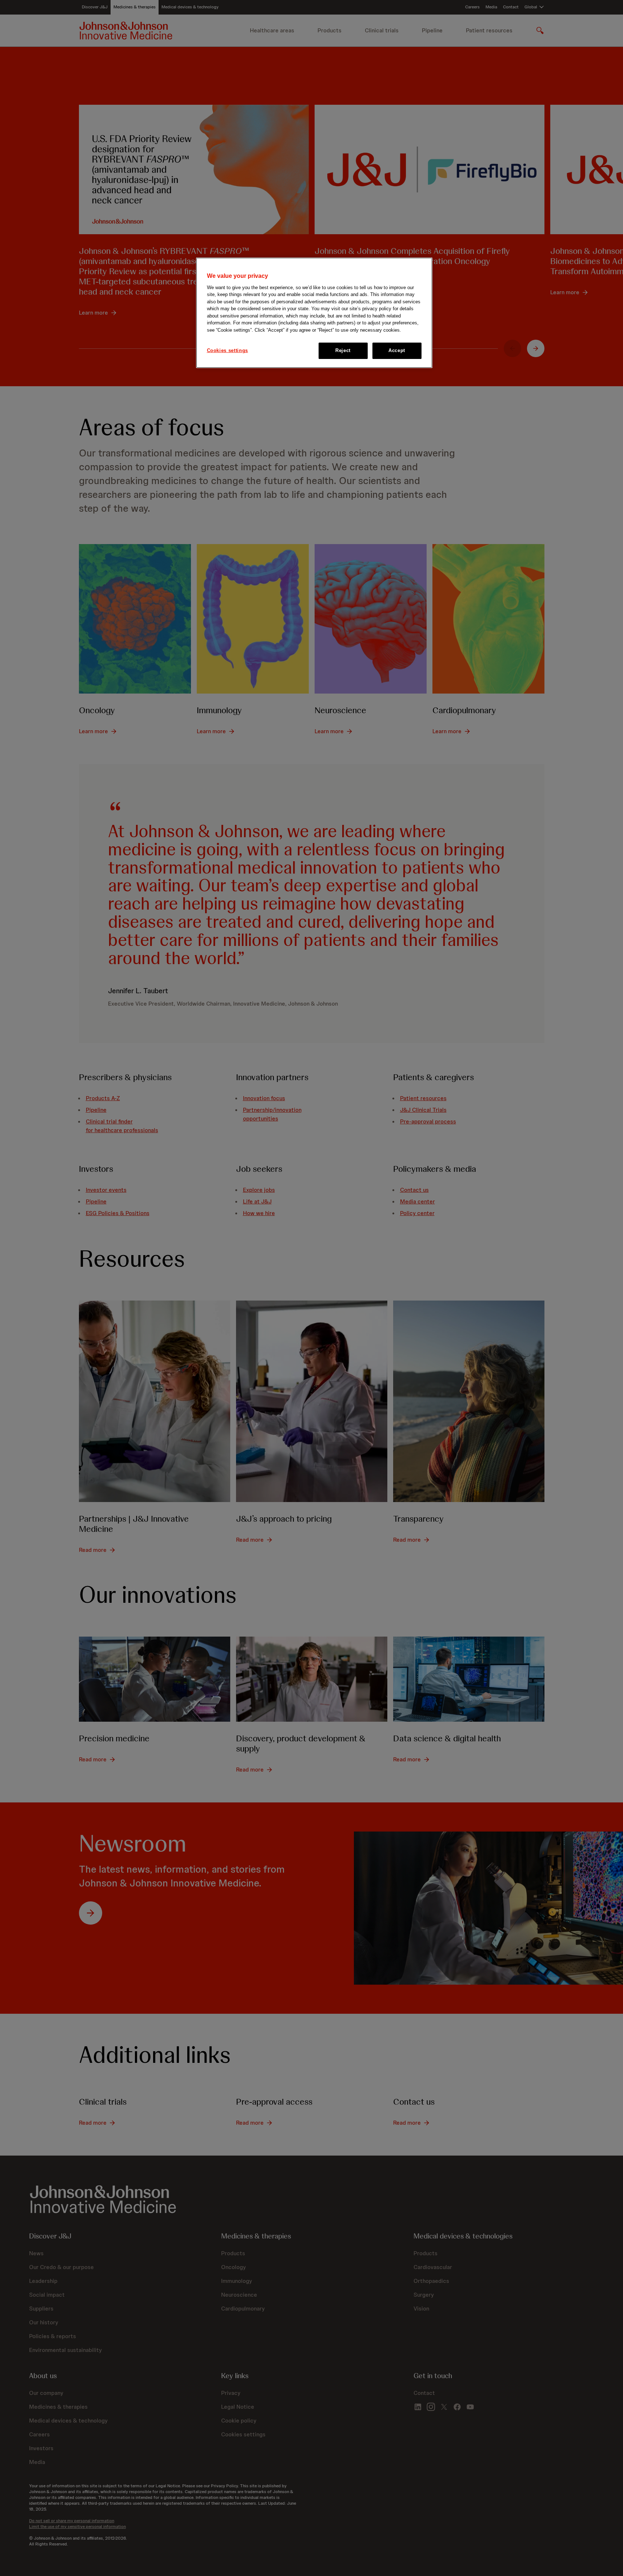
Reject (343, 350)
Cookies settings (227, 350)
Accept (397, 350)
